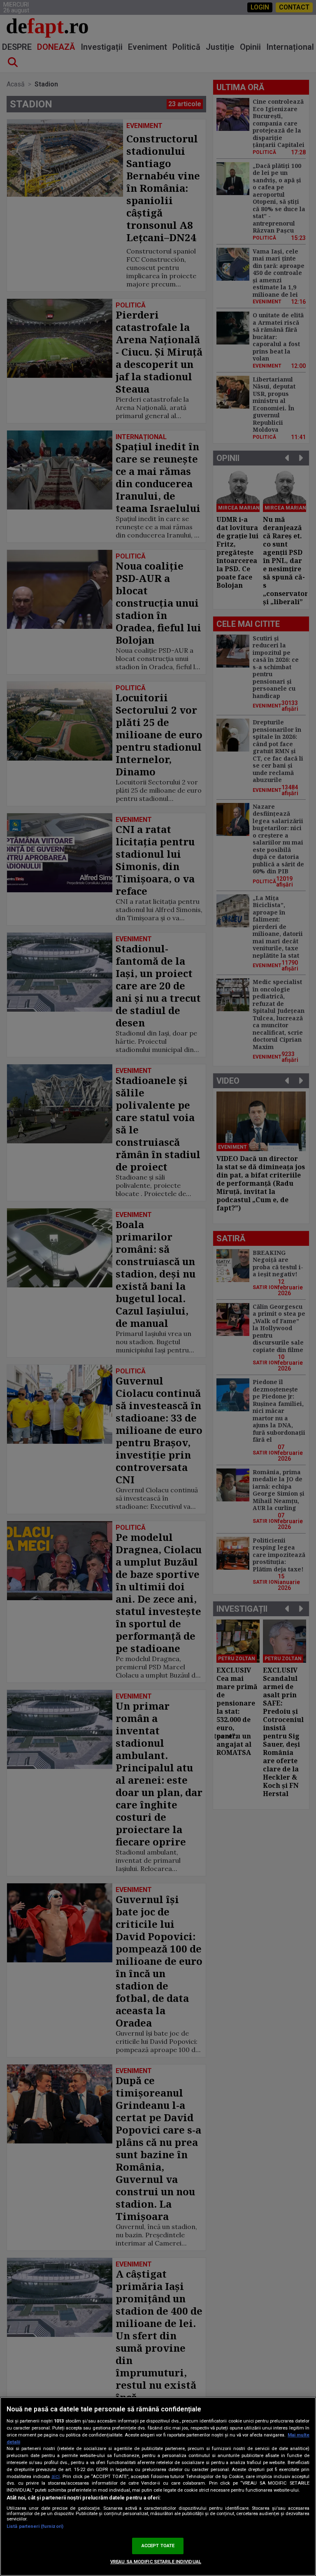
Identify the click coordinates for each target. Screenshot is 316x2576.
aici (56, 2476)
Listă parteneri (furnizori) (35, 2526)
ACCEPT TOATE (158, 2546)
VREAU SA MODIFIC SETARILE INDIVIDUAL (156, 2562)
